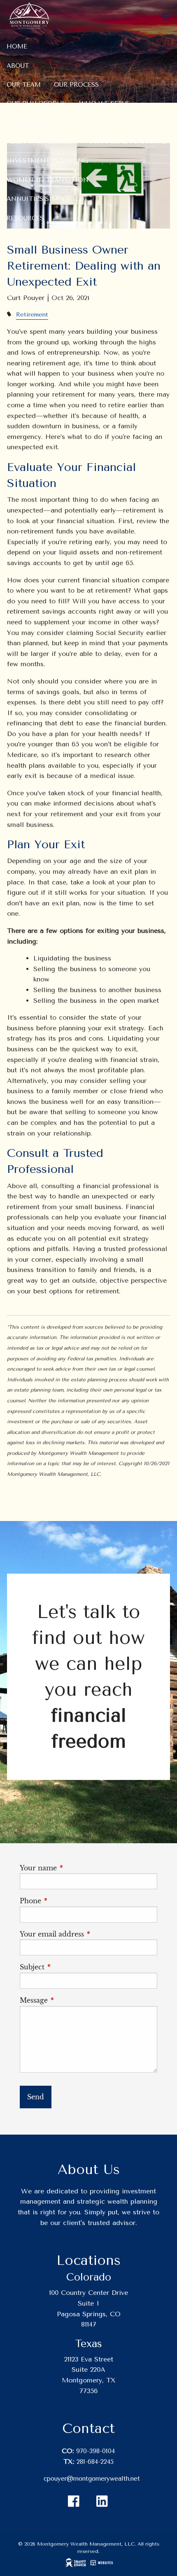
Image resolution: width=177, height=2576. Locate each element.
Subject (69, 1967)
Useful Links (29, 256)
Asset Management (42, 142)
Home (17, 46)
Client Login (31, 323)
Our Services (29, 123)
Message (70, 2000)
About (18, 66)
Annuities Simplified (45, 199)
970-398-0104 (95, 2451)
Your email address (88, 1934)
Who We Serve (104, 104)
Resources (25, 218)
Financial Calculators (80, 237)
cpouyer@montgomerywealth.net (92, 2479)
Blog (16, 237)
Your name (75, 1868)
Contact (22, 275)
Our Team (24, 85)
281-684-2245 (95, 2462)
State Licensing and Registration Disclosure (69, 299)
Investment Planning (47, 161)
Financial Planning (128, 142)
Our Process (76, 85)
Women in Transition (48, 180)
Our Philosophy (36, 104)
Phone (67, 1901)
